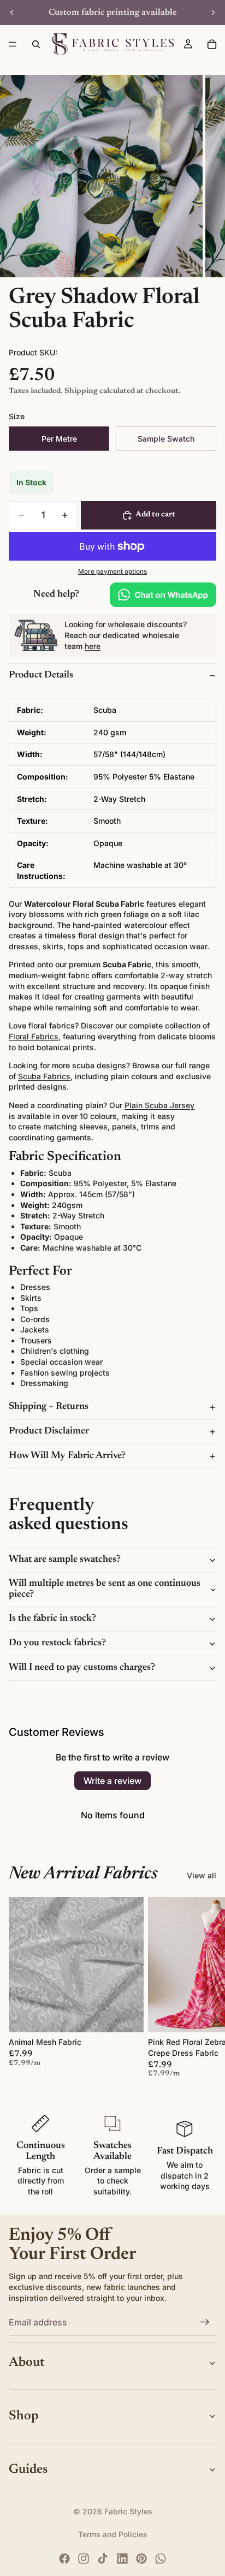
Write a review (112, 1781)
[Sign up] (205, 2323)
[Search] (36, 44)
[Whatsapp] (161, 2559)
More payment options (112, 572)
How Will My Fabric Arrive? (67, 1456)
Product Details (41, 675)
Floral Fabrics (34, 1036)
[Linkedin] (122, 2559)
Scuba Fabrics (44, 1076)
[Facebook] (64, 2559)
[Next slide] (213, 13)
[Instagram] (84, 2559)
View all (202, 1875)
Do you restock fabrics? (57, 1643)
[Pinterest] (141, 2559)
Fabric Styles (128, 2511)
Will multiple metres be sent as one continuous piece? (105, 1589)
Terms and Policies (113, 2534)
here (93, 646)
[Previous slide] (12, 13)
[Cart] (212, 44)
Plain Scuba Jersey (159, 1105)
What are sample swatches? (65, 1560)
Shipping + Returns (49, 1407)
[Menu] (13, 44)
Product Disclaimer (49, 1431)
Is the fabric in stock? (52, 1619)
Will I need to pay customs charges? (82, 1668)
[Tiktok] (103, 2559)
